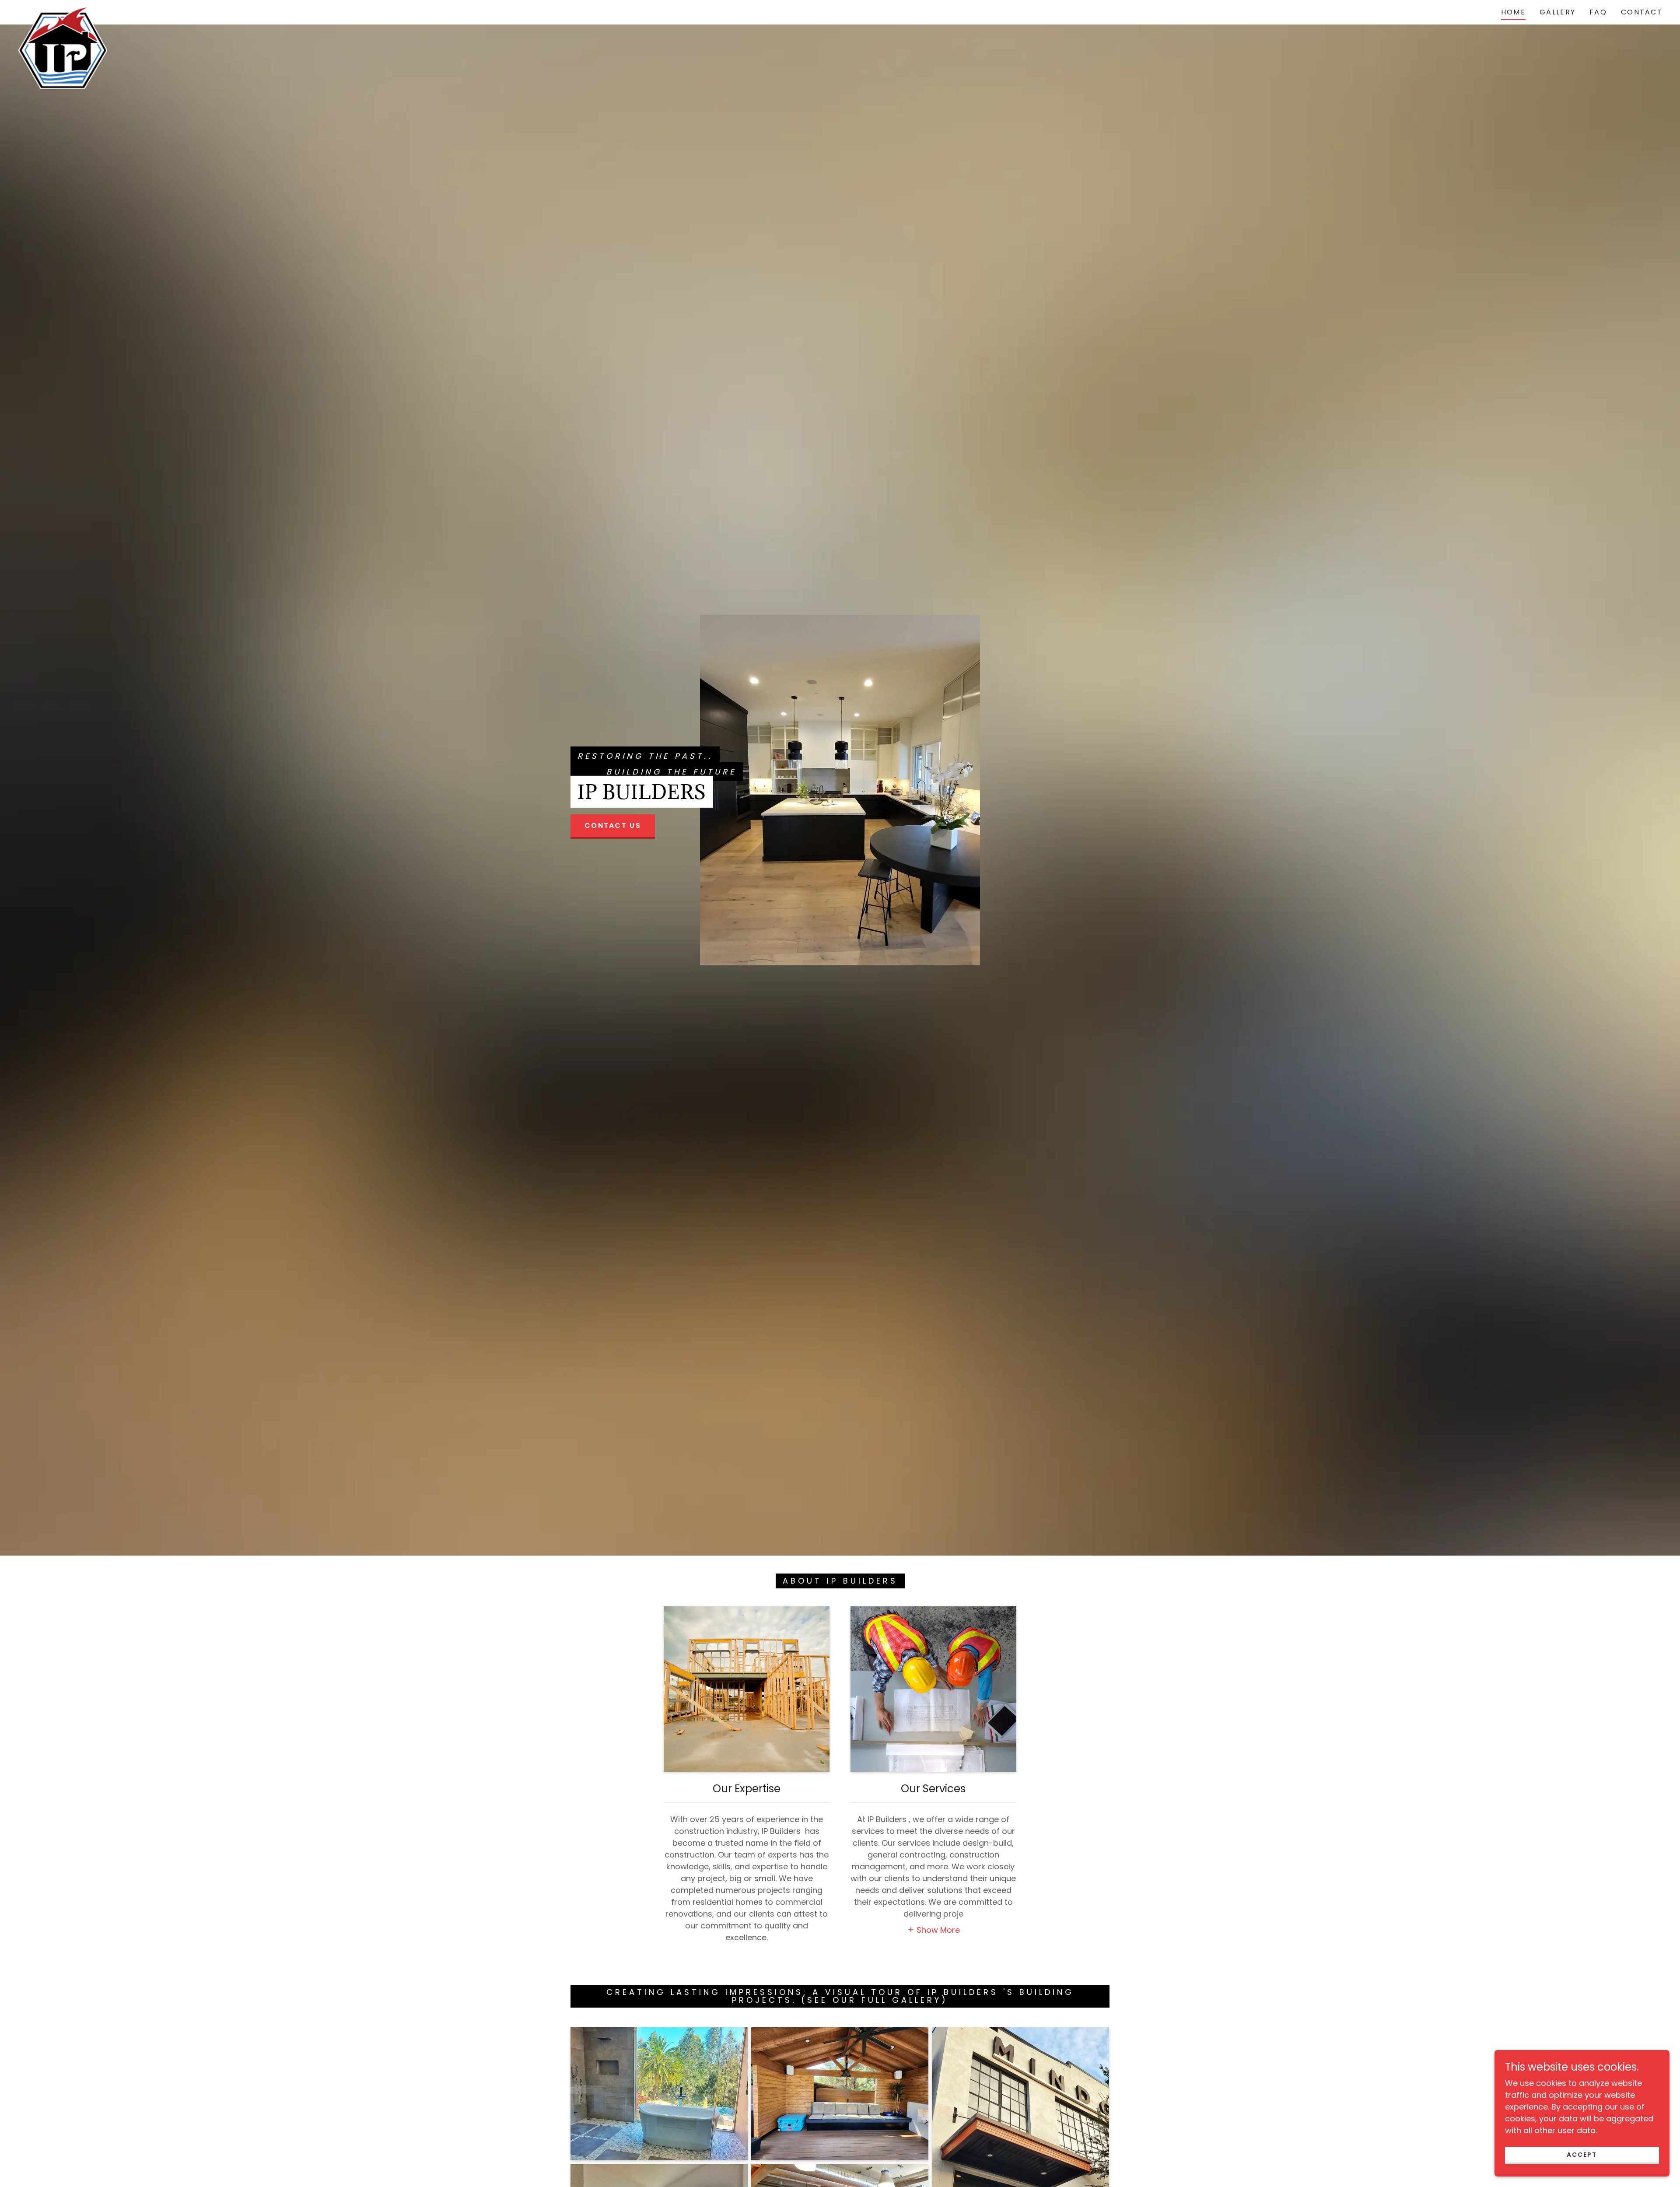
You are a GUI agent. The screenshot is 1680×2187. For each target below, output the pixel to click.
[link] (62, 11)
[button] (934, 1929)
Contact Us (613, 825)
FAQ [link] (1598, 12)
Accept (1582, 2155)
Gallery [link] (1557, 12)
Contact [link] (1642, 12)
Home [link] (1513, 12)
